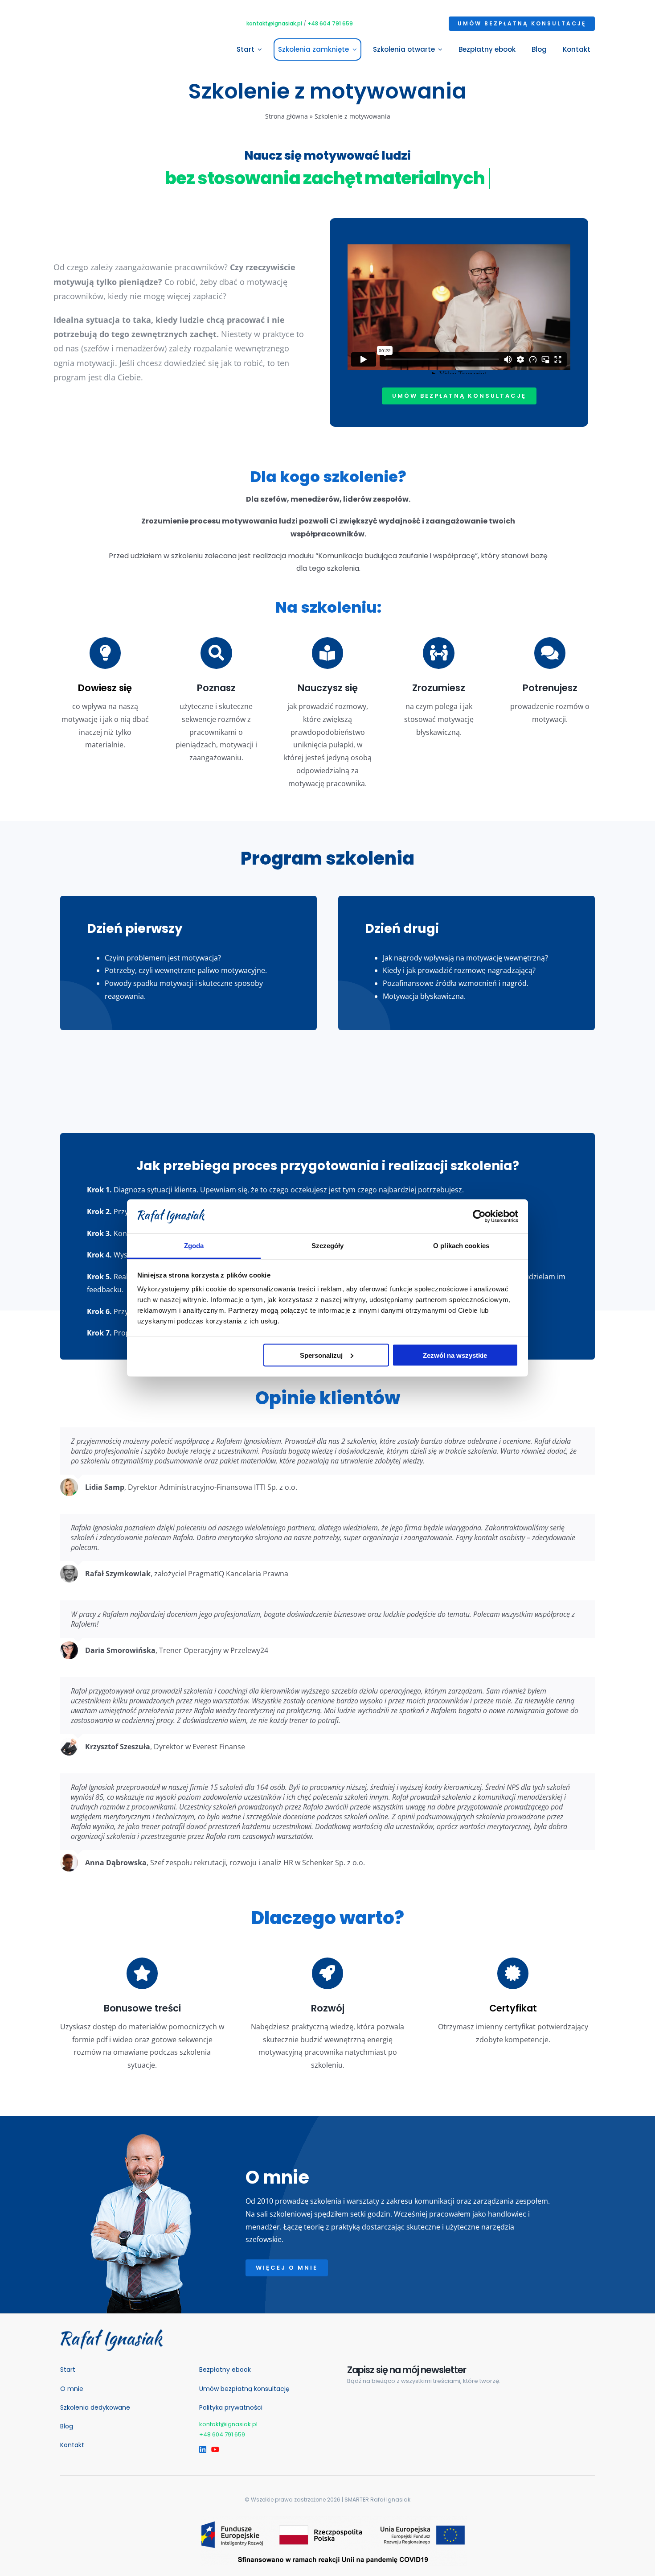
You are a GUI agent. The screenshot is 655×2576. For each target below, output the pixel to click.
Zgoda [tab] (194, 1246)
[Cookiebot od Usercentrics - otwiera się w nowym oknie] (479, 1216)
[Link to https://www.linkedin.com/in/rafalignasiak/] (201, 2449)
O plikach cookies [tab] (461, 1246)
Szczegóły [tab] (328, 1246)
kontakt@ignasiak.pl (274, 23)
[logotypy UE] (334, 2520)
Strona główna (287, 116)
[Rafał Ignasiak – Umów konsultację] (111, 2333)
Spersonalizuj (321, 1355)
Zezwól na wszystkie (455, 1355)
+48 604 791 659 (330, 23)
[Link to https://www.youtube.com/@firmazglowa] (213, 2449)
